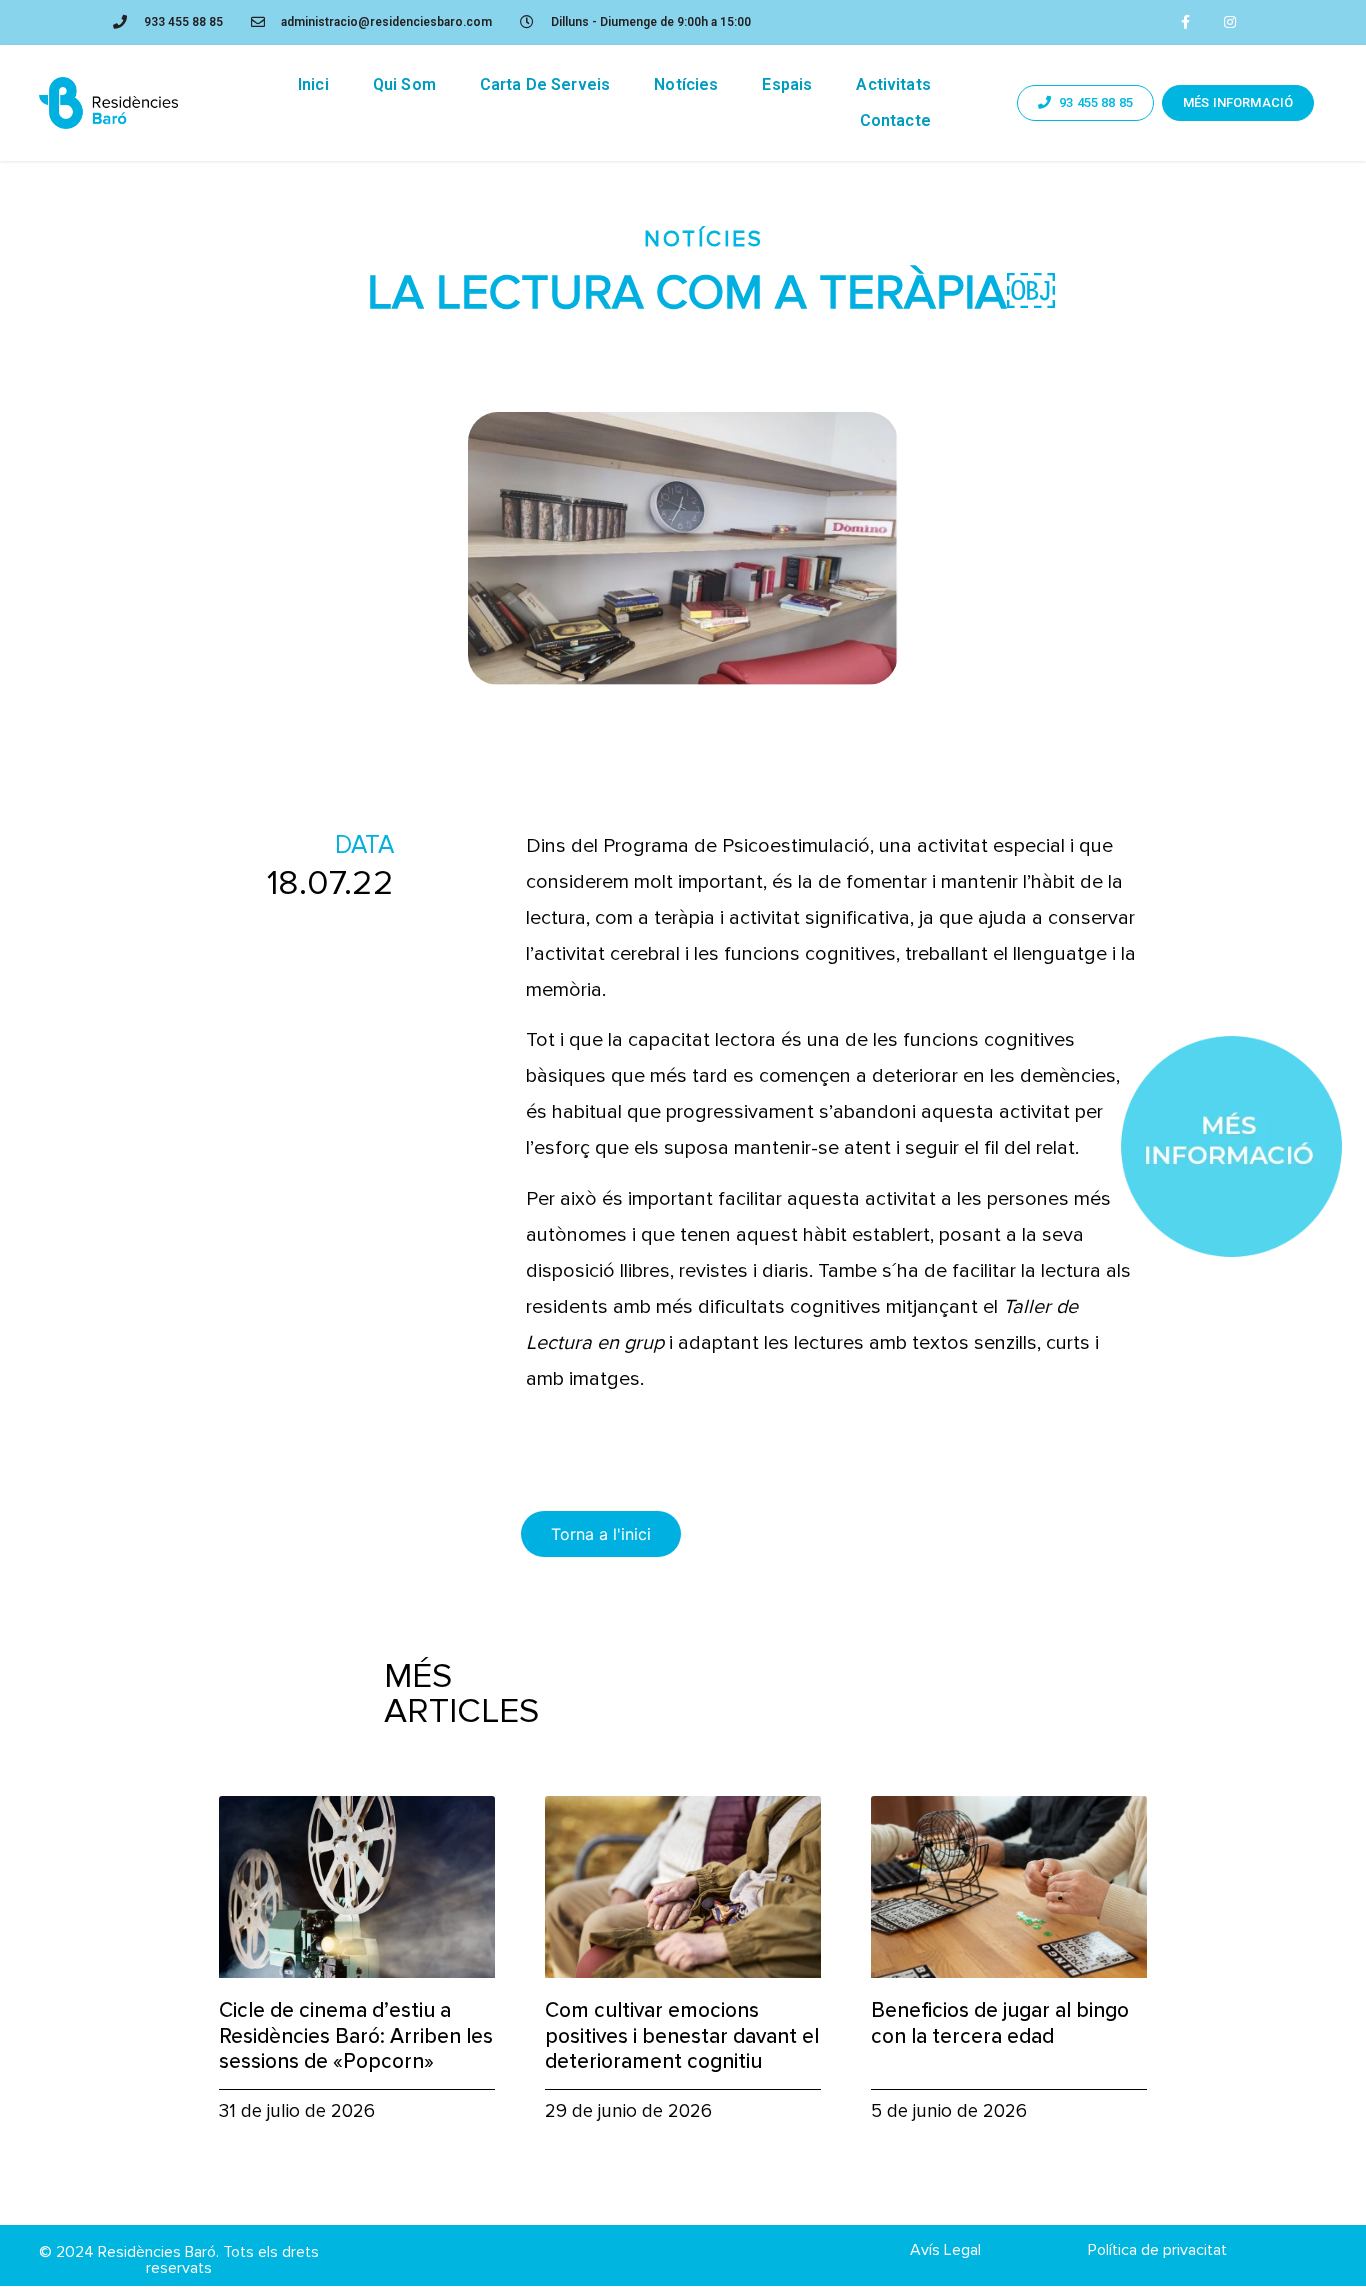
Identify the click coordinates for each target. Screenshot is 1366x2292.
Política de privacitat (1157, 2250)
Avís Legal (945, 2250)
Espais (787, 84)
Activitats (893, 84)
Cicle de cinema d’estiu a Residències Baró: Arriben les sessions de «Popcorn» (356, 2035)
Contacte (895, 120)
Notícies (686, 84)
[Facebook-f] (1185, 22)
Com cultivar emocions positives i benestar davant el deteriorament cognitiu (682, 2035)
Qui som (404, 84)
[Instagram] (1230, 22)
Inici (313, 84)
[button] (1085, 103)
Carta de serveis (545, 84)
